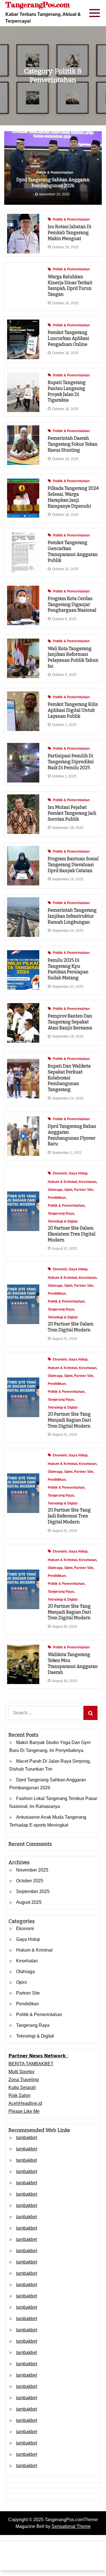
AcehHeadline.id (25, 2103)
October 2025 (30, 1881)
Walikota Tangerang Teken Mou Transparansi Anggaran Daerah (73, 1663)
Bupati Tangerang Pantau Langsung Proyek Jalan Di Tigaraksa (67, 391)
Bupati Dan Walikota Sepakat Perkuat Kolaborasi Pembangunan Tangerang (69, 1078)
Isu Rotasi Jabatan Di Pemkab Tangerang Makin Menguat (70, 233)
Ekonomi (60, 1173)
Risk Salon (20, 2095)
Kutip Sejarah (22, 2087)
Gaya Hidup (78, 1173)
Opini (68, 1190)
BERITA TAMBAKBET (31, 2064)
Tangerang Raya (61, 1213)
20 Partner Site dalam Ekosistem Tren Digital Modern (72, 1234)
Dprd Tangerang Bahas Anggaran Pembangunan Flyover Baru (72, 1135)
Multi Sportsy (21, 2072)
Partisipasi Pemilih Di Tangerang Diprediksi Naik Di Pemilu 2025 (71, 762)
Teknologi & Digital (63, 1221)
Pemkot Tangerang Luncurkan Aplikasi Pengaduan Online (69, 338)
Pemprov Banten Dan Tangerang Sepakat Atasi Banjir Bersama (70, 1022)
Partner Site (84, 1190)
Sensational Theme (71, 2526)
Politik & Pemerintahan (55, 173)
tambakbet (27, 2138)
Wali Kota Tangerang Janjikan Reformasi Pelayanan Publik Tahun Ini (73, 657)
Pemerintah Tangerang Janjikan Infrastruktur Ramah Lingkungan (72, 916)
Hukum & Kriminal (62, 1182)
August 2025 (29, 1902)
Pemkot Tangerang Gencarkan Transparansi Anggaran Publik (73, 551)
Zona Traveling (24, 2080)
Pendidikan (57, 1198)
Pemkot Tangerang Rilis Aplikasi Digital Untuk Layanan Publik (73, 710)
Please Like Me (24, 2111)
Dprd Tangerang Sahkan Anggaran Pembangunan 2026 (53, 183)
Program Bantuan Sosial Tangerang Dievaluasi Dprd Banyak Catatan (73, 865)
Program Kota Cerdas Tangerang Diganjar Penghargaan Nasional (72, 604)
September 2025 (33, 1891)
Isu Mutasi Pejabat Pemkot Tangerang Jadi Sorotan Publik (72, 813)
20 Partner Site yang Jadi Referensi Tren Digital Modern (69, 1516)
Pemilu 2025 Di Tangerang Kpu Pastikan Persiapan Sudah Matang (68, 969)
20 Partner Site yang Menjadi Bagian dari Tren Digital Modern (69, 1420)
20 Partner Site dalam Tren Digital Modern (71, 1327)
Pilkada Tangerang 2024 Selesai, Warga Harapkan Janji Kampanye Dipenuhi (73, 497)
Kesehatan (88, 1182)
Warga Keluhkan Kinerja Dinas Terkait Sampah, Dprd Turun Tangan (70, 285)
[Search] (90, 1713)
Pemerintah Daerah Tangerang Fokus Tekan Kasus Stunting (73, 444)
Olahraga (55, 1190)
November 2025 (32, 1870)
